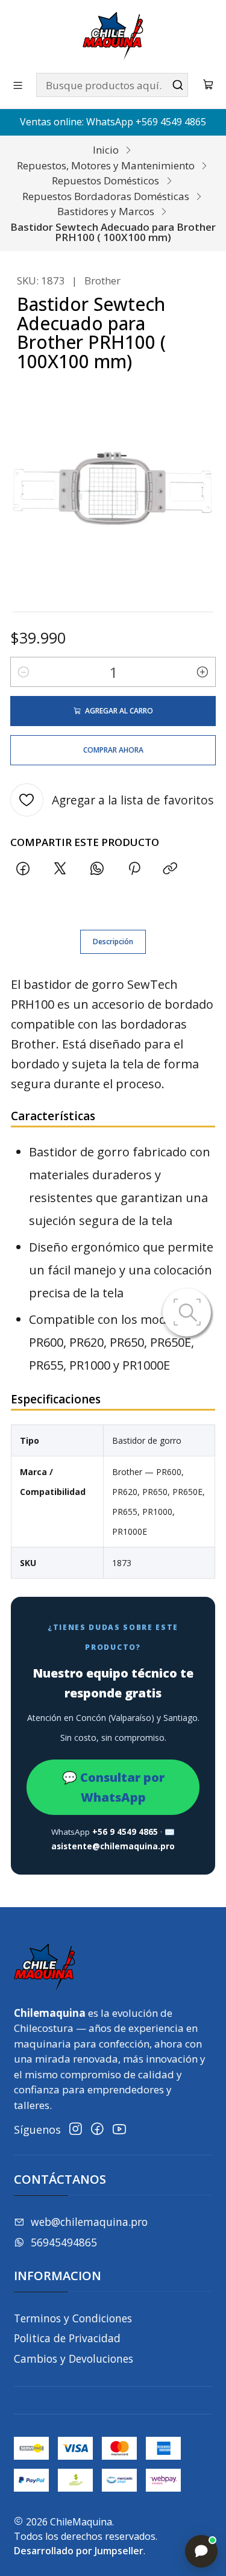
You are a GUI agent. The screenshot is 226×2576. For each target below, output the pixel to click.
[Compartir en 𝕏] (60, 869)
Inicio (106, 150)
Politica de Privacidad (67, 2338)
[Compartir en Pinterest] (134, 869)
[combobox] (112, 85)
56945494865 (64, 2242)
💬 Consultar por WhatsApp (113, 1787)
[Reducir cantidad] (24, 672)
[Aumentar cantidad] (202, 672)
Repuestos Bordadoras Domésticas (106, 196)
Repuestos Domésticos (105, 180)
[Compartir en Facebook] (23, 869)
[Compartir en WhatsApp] (97, 869)
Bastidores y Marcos (106, 211)
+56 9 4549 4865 (125, 1832)
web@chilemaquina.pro (89, 2222)
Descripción (113, 942)
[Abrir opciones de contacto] (201, 2551)
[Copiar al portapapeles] (171, 869)
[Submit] (178, 85)
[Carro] (209, 85)
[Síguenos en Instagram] (76, 2129)
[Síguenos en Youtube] (119, 2129)
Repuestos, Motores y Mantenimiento (106, 165)
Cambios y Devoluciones (74, 2358)
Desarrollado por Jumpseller (79, 2551)
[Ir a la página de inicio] (113, 36)
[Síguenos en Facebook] (97, 2129)
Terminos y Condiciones (73, 2318)
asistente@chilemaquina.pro (113, 1846)
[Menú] (18, 85)
